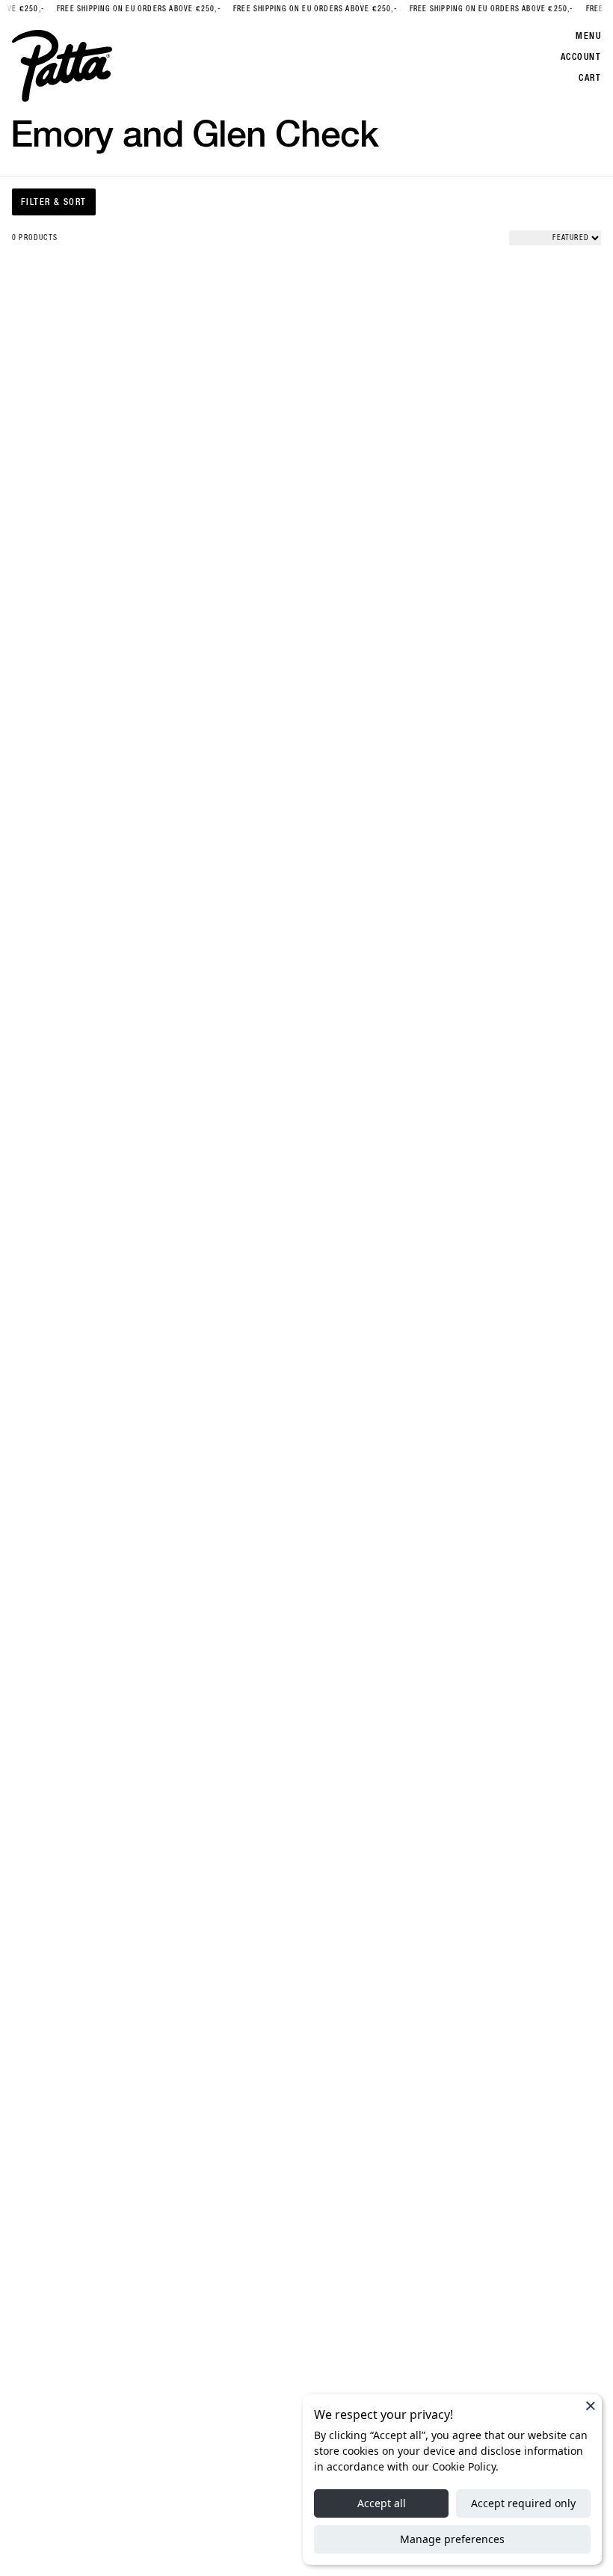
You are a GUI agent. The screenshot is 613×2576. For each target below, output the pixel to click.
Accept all (382, 2503)
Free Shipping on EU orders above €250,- (131, 9)
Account (581, 57)
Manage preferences (452, 2539)
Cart (590, 78)
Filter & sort (54, 202)
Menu (588, 36)
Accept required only (523, 2503)
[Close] (591, 2405)
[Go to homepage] (62, 66)
